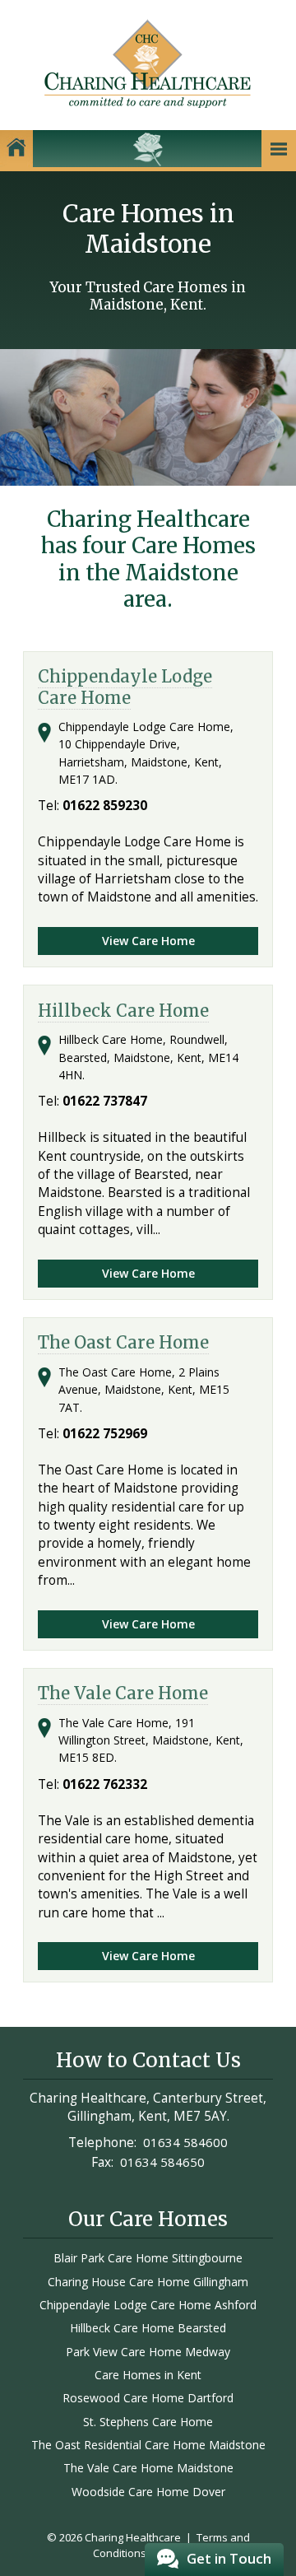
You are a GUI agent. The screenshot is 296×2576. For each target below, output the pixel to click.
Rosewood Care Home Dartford (148, 2398)
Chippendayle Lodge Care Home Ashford (148, 2305)
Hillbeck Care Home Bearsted (148, 2328)
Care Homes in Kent (148, 2375)
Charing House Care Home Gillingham (148, 2282)
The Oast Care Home (123, 1343)
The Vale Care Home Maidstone (148, 2468)
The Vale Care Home (123, 1693)
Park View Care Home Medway (148, 2352)
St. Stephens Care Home (148, 2422)
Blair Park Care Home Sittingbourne (148, 2258)
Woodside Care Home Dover (148, 2492)
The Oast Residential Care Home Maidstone (148, 2445)
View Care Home (148, 941)
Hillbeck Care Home (123, 1011)
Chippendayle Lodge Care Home (125, 687)
